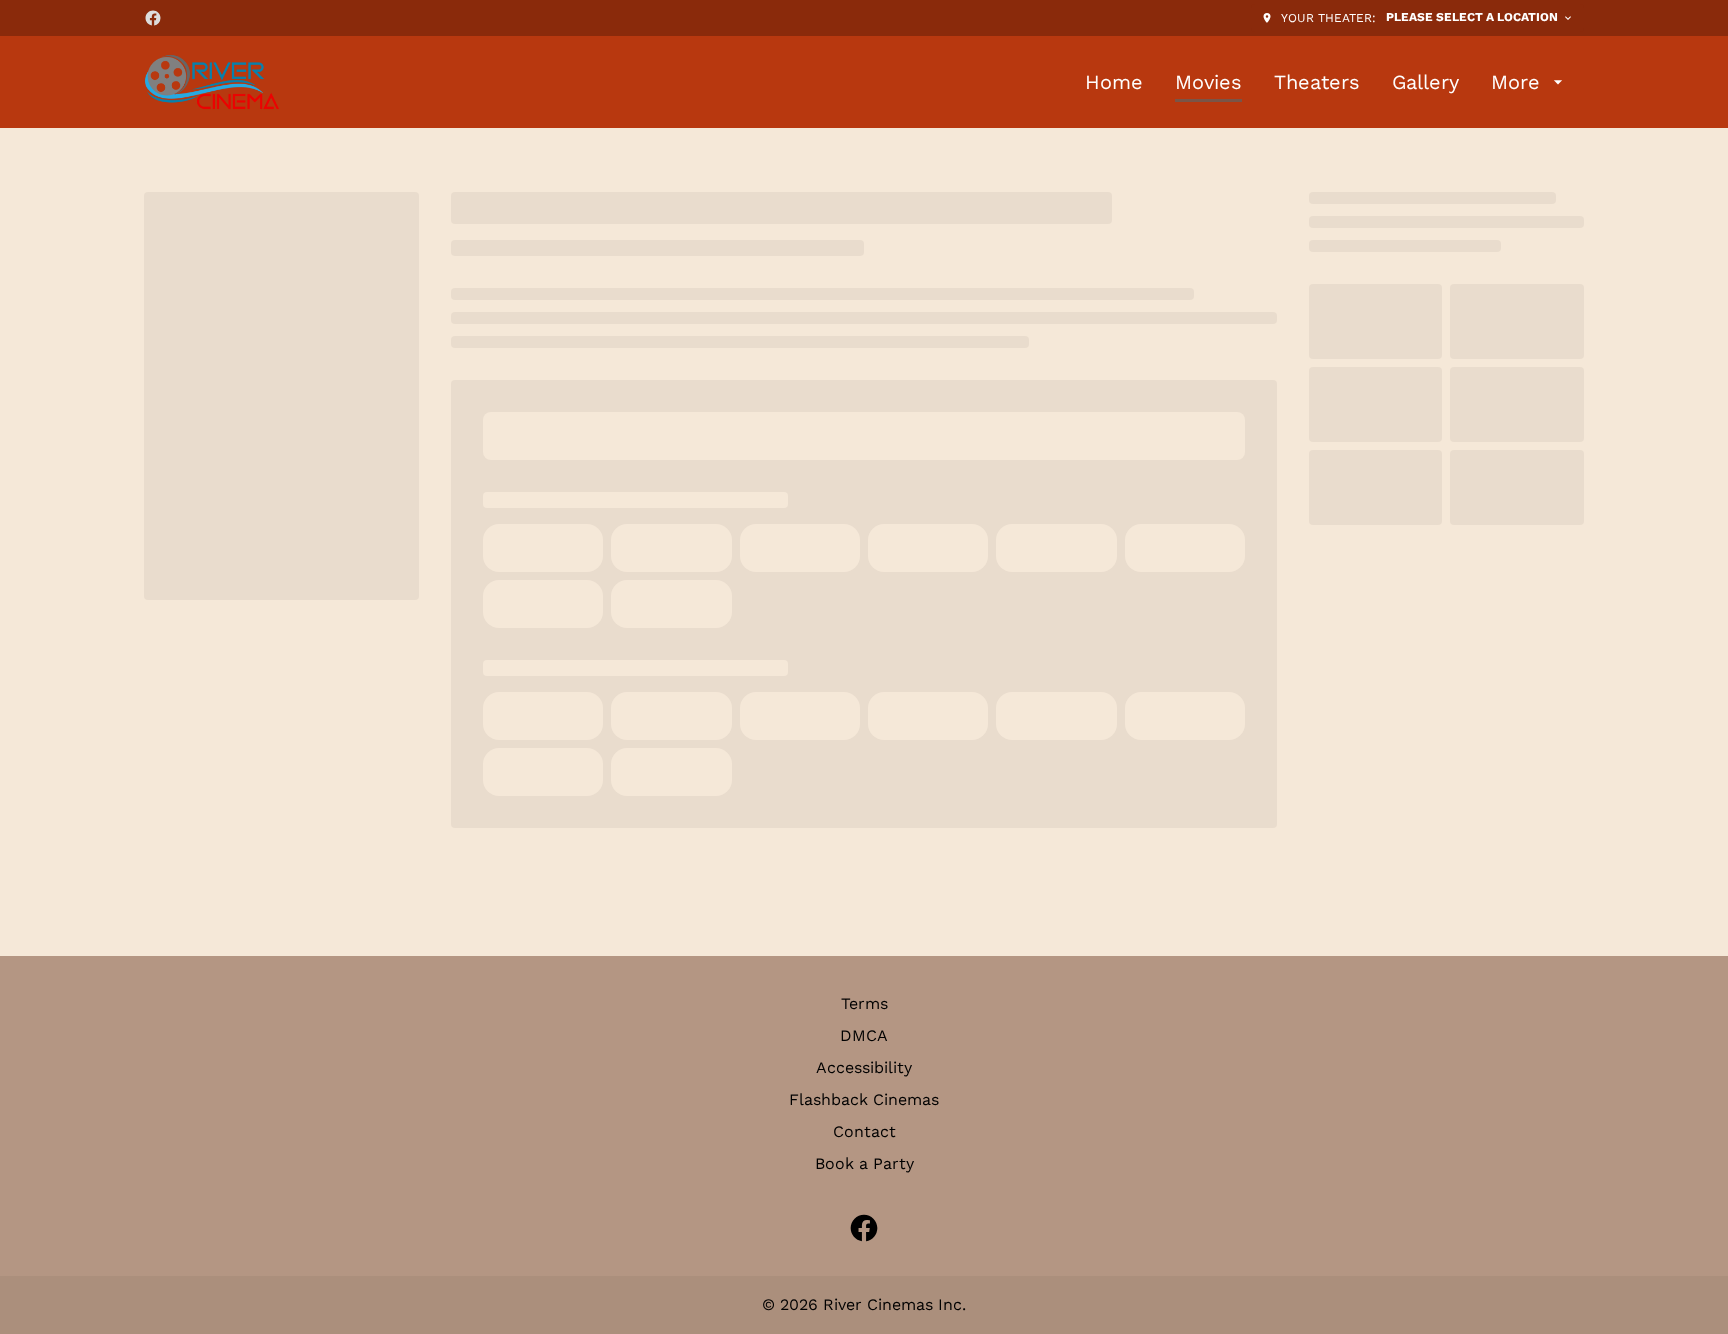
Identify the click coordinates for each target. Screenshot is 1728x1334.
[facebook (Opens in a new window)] (153, 18)
